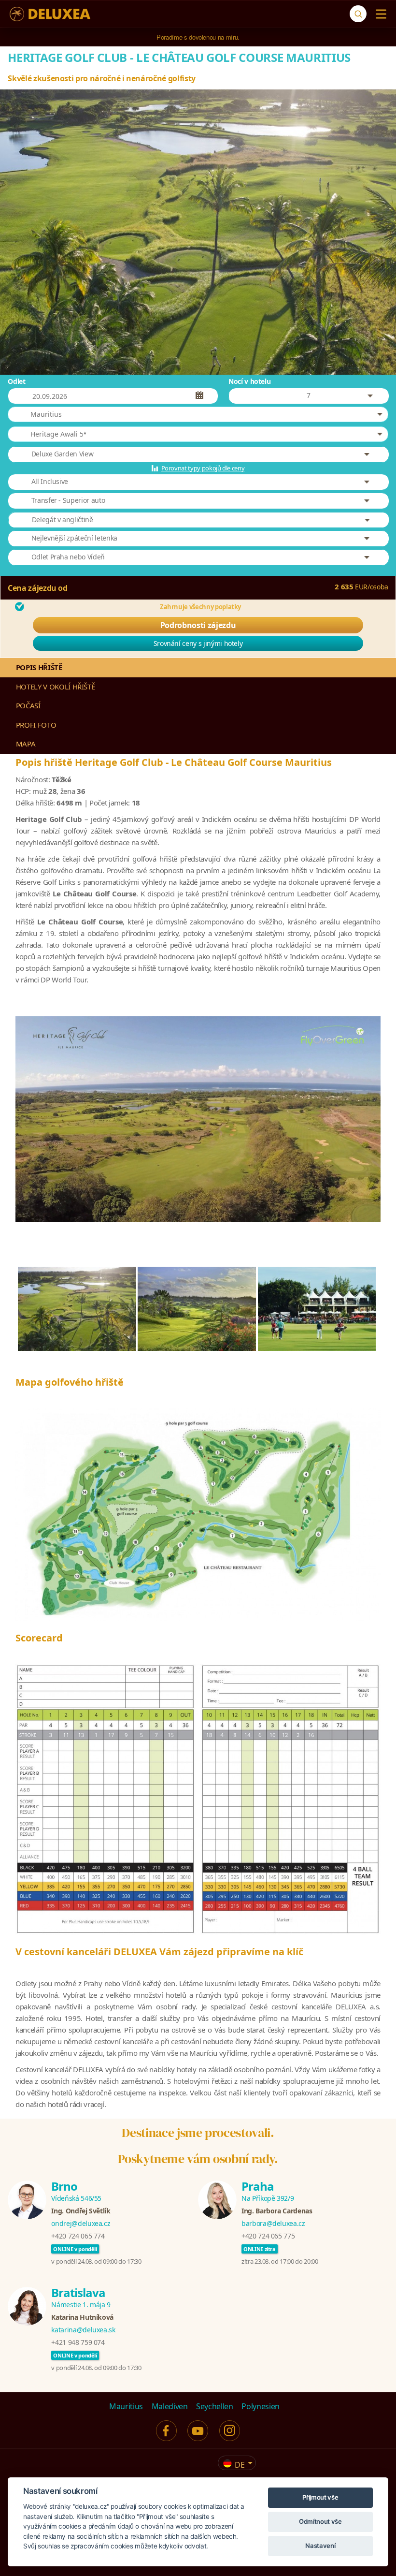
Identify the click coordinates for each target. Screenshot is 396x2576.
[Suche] (358, 14)
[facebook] (166, 2431)
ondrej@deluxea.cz (81, 2223)
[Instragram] (230, 2431)
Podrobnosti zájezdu (198, 625)
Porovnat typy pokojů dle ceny (203, 468)
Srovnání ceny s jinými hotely (198, 643)
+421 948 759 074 (78, 2342)
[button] (198, 414)
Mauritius (126, 2406)
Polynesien (261, 2406)
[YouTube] (198, 2431)
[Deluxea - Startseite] (50, 14)
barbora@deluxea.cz (273, 2223)
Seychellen (215, 2406)
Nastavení (320, 2546)
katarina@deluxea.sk (83, 2330)
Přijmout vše (320, 2497)
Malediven (170, 2406)
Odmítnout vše (320, 2521)
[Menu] (379, 14)
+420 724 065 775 (268, 2236)
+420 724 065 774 (78, 2236)
